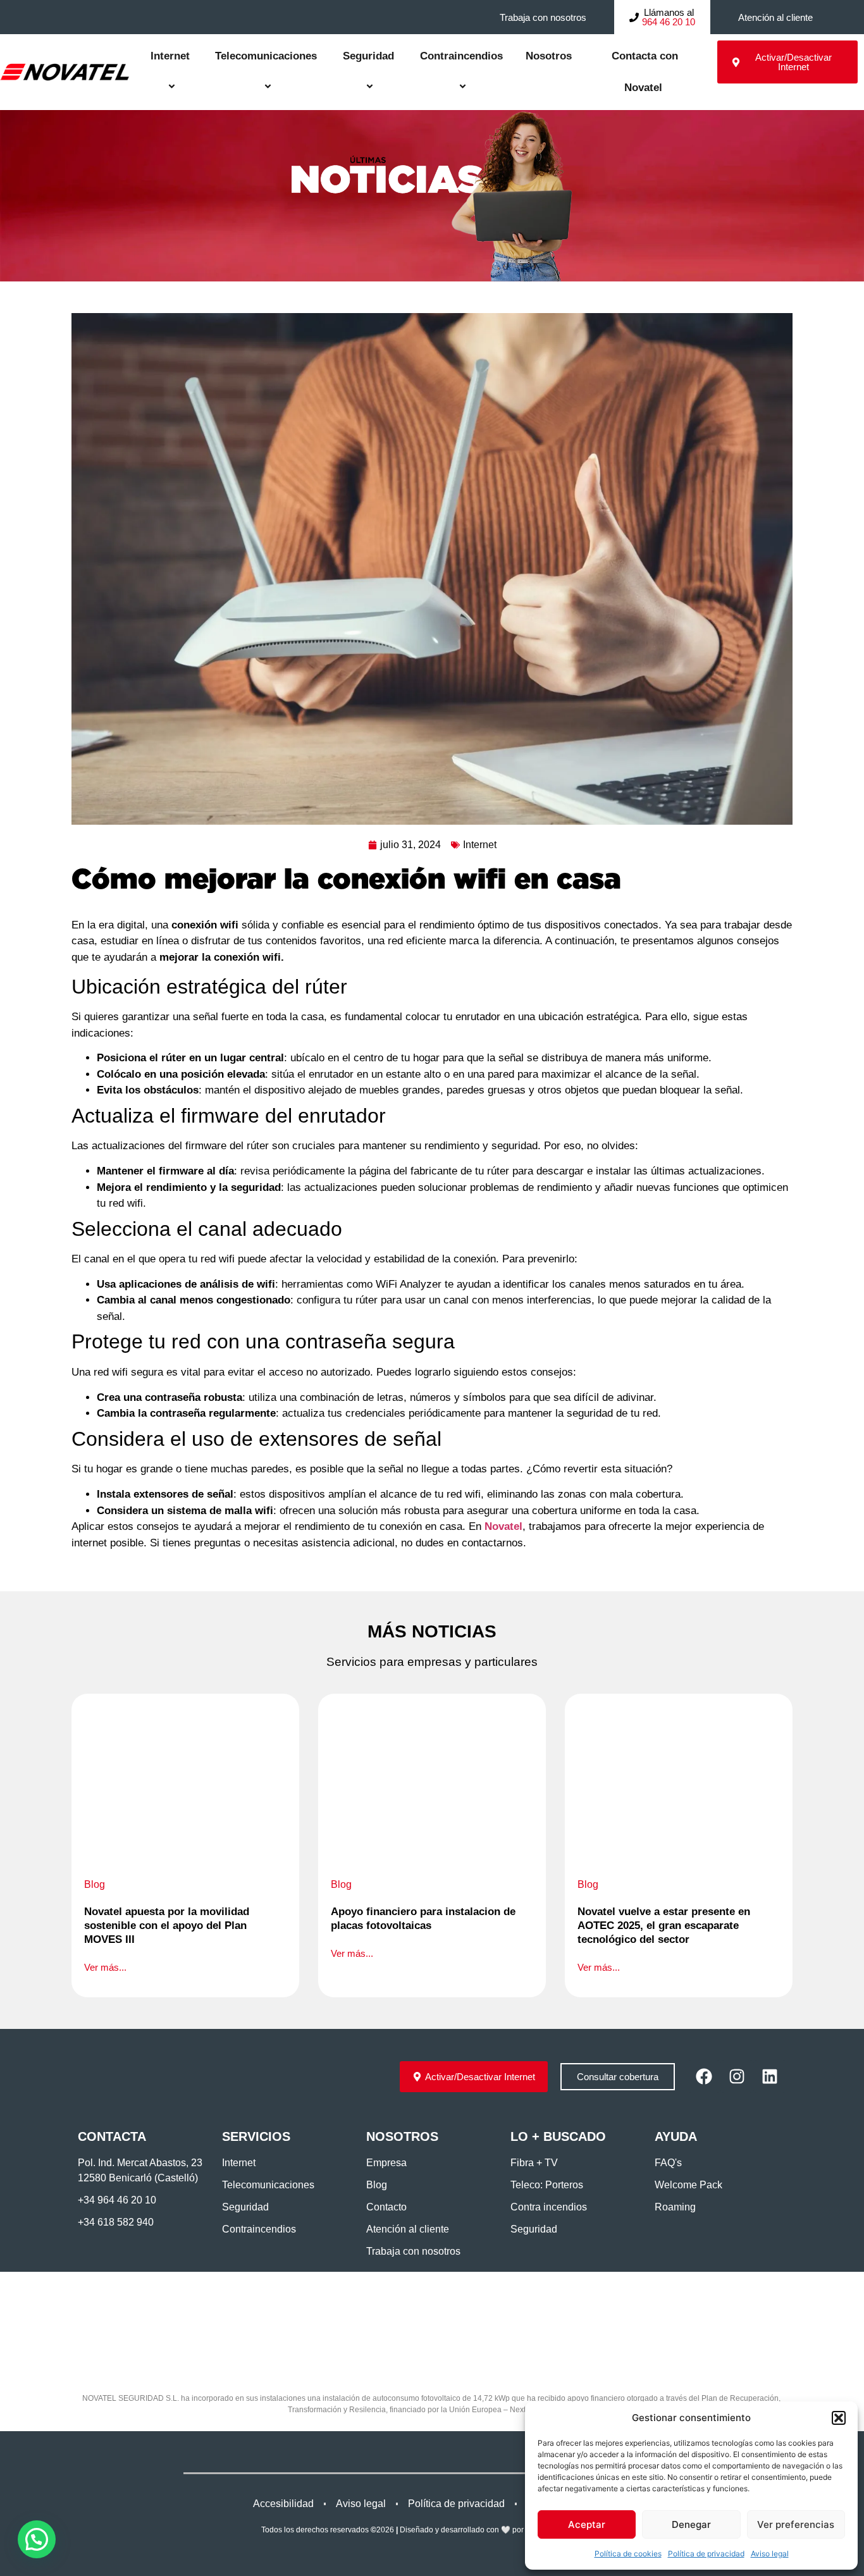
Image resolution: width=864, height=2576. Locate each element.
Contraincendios (461, 56)
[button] (839, 2418)
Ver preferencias (796, 2524)
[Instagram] (737, 2076)
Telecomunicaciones (266, 56)
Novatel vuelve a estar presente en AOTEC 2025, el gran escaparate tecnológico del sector (664, 1926)
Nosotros (549, 56)
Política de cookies (628, 2554)
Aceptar (587, 2524)
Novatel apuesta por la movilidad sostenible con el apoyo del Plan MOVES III (167, 1926)
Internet (170, 56)
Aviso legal (770, 2554)
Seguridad (368, 56)
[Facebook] (704, 2076)
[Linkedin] (770, 2076)
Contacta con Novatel (643, 72)
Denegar (691, 2524)
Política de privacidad (706, 2554)
